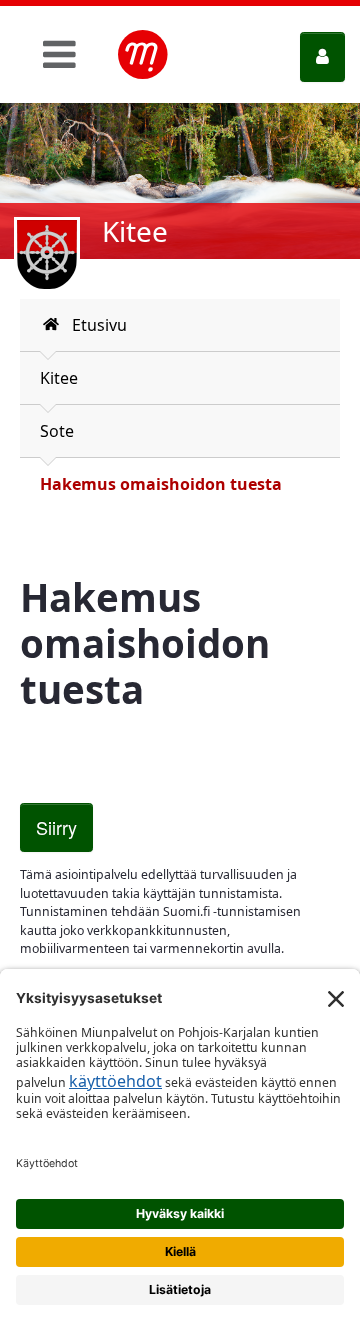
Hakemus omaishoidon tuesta (161, 484)
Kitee (59, 378)
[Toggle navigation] (59, 54)
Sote (57, 431)
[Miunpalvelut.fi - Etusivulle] (143, 55)
